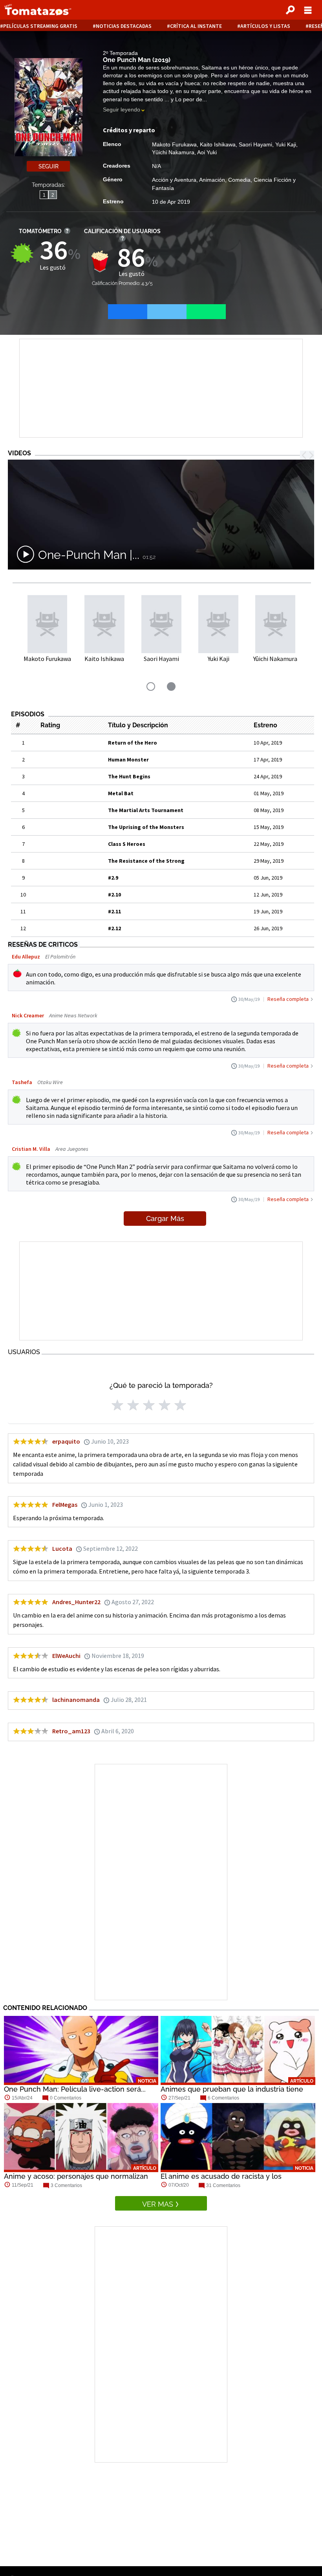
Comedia (239, 180)
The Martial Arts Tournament (146, 810)
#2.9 (113, 878)
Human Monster (128, 759)
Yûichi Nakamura (173, 152)
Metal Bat (121, 793)
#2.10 (114, 895)
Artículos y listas (265, 26)
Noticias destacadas (124, 26)
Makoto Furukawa (174, 144)
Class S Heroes (127, 844)
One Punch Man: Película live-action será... (75, 2089)
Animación (212, 180)
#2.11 (114, 911)
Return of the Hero (133, 743)
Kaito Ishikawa (218, 144)
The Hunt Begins (129, 776)
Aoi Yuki (207, 152)
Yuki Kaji (286, 144)
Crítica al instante (196, 26)
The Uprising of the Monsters (146, 827)
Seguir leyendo (122, 110)
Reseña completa (288, 999)
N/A (156, 166)
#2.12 (114, 928)
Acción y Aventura (174, 180)
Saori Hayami (255, 144)
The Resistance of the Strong (146, 861)
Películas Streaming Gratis (40, 26)
